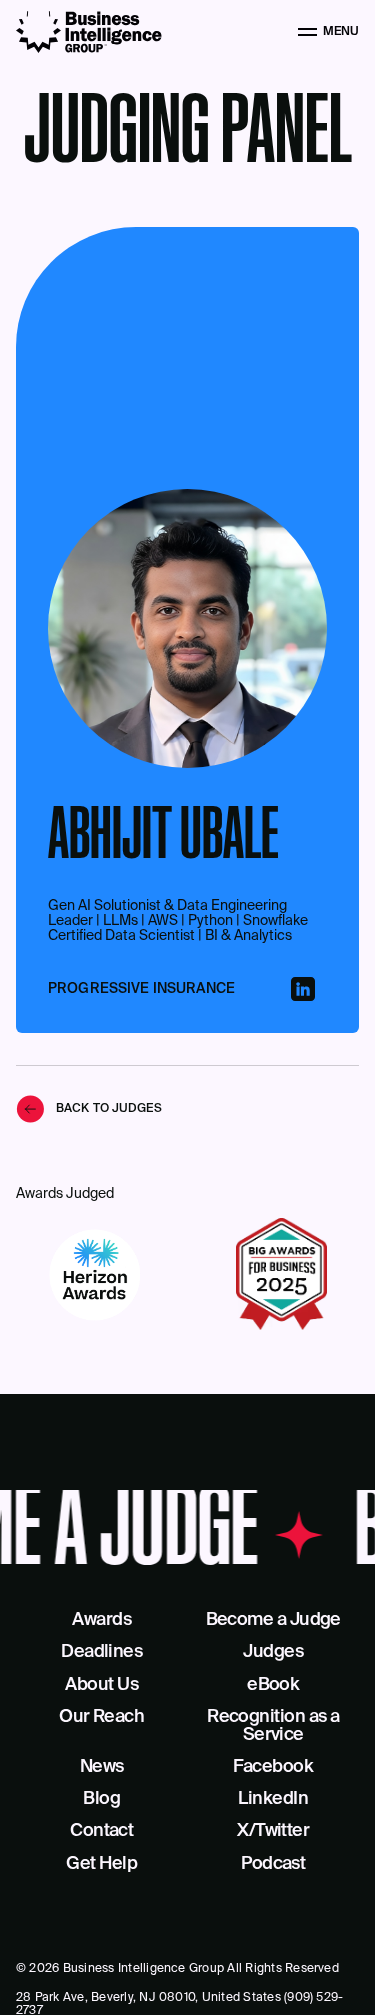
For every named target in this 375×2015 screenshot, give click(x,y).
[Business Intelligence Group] (89, 32)
